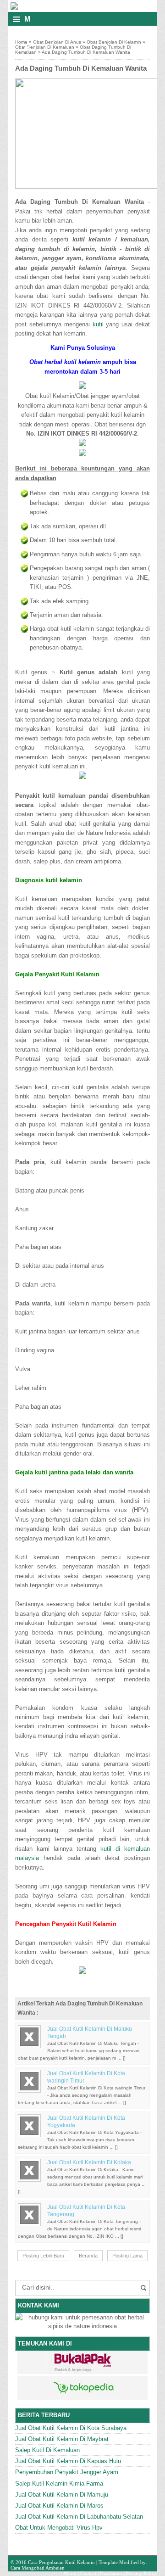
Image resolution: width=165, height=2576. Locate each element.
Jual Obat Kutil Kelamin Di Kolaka (89, 2162)
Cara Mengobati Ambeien (38, 2568)
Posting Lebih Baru (43, 2256)
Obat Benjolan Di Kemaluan (45, 47)
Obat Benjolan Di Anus (57, 42)
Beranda (88, 2256)
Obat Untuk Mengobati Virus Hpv (59, 2528)
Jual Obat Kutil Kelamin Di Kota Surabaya (71, 2428)
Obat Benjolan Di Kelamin (114, 42)
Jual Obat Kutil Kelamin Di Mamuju (62, 2495)
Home (21, 42)
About (70, 2573)
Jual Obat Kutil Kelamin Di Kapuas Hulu (68, 2461)
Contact (88, 2573)
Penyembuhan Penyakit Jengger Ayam (67, 2472)
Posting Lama (127, 2256)
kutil (98, 324)
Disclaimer (111, 2573)
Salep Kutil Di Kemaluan (47, 2450)
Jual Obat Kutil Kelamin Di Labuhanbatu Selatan (79, 2517)
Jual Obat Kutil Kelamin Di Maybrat (62, 2439)
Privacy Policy (141, 2573)
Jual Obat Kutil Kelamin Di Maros (59, 2506)
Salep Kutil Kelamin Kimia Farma (59, 2484)
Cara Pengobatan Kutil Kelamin (61, 2562)
